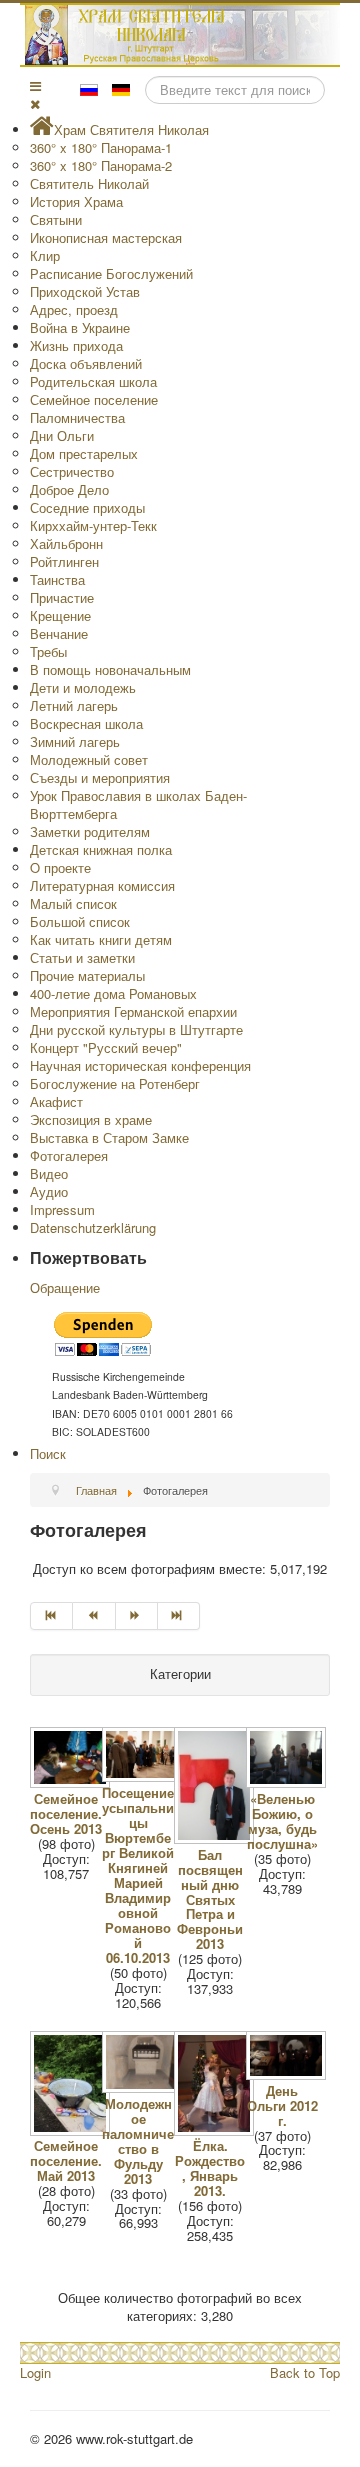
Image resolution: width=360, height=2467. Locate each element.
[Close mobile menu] (35, 103)
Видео (49, 1173)
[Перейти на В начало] (51, 1616)
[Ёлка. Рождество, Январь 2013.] (216, 2129)
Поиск (48, 1453)
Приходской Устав (85, 291)
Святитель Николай (89, 183)
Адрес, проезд (74, 309)
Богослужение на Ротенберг (115, 1083)
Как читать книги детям (101, 939)
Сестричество (72, 471)
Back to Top (305, 2372)
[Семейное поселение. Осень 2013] (72, 1782)
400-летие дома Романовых (113, 993)
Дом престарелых (84, 453)
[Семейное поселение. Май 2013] (72, 2129)
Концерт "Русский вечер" (106, 1047)
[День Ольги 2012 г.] (288, 2074)
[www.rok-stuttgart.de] (182, 35)
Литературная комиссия (102, 885)
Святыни (56, 219)
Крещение (60, 615)
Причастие (62, 597)
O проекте (60, 867)
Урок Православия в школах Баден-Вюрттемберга (138, 804)
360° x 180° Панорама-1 (101, 147)
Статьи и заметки (82, 957)
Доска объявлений (86, 363)
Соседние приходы (87, 507)
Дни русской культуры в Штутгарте (136, 1029)
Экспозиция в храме (91, 1119)
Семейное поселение (94, 399)
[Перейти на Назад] (94, 1616)
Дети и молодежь (83, 687)
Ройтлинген (64, 561)
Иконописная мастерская (106, 237)
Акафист (56, 1101)
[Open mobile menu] (35, 85)
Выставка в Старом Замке (109, 1137)
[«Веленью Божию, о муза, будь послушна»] (288, 1782)
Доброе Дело (69, 489)
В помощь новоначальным (110, 669)
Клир (45, 255)
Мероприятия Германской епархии (133, 1011)
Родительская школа (93, 381)
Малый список (73, 903)
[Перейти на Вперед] (137, 1616)
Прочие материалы (87, 975)
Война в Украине (80, 327)
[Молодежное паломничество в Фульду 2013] (144, 2087)
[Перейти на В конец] (179, 1616)
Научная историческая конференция (140, 1065)
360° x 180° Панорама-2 (101, 165)
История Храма (76, 201)
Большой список (80, 921)
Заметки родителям (90, 831)
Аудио (49, 1191)
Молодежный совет (89, 759)
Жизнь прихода (76, 345)
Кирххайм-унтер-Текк (93, 525)
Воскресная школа (86, 723)
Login (35, 2372)
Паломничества (77, 417)
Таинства (57, 579)
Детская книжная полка (101, 849)
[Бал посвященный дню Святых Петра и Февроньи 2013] (216, 1838)
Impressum (62, 1209)
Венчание (59, 633)
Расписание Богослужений (111, 273)
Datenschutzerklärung (93, 1227)
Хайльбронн (66, 543)
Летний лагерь (74, 705)
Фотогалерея (69, 1155)
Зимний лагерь (75, 741)
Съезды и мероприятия (100, 777)
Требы (48, 651)
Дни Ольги (62, 435)
